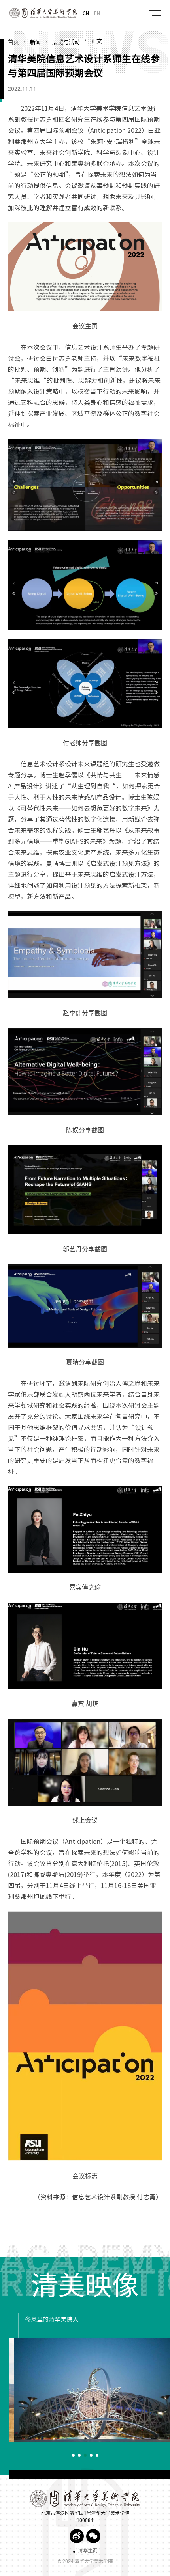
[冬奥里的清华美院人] (90, 2390)
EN (97, 13)
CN (86, 13)
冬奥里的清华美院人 (47, 2319)
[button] (73, 2455)
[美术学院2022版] (39, 13)
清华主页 (88, 2551)
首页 (13, 42)
